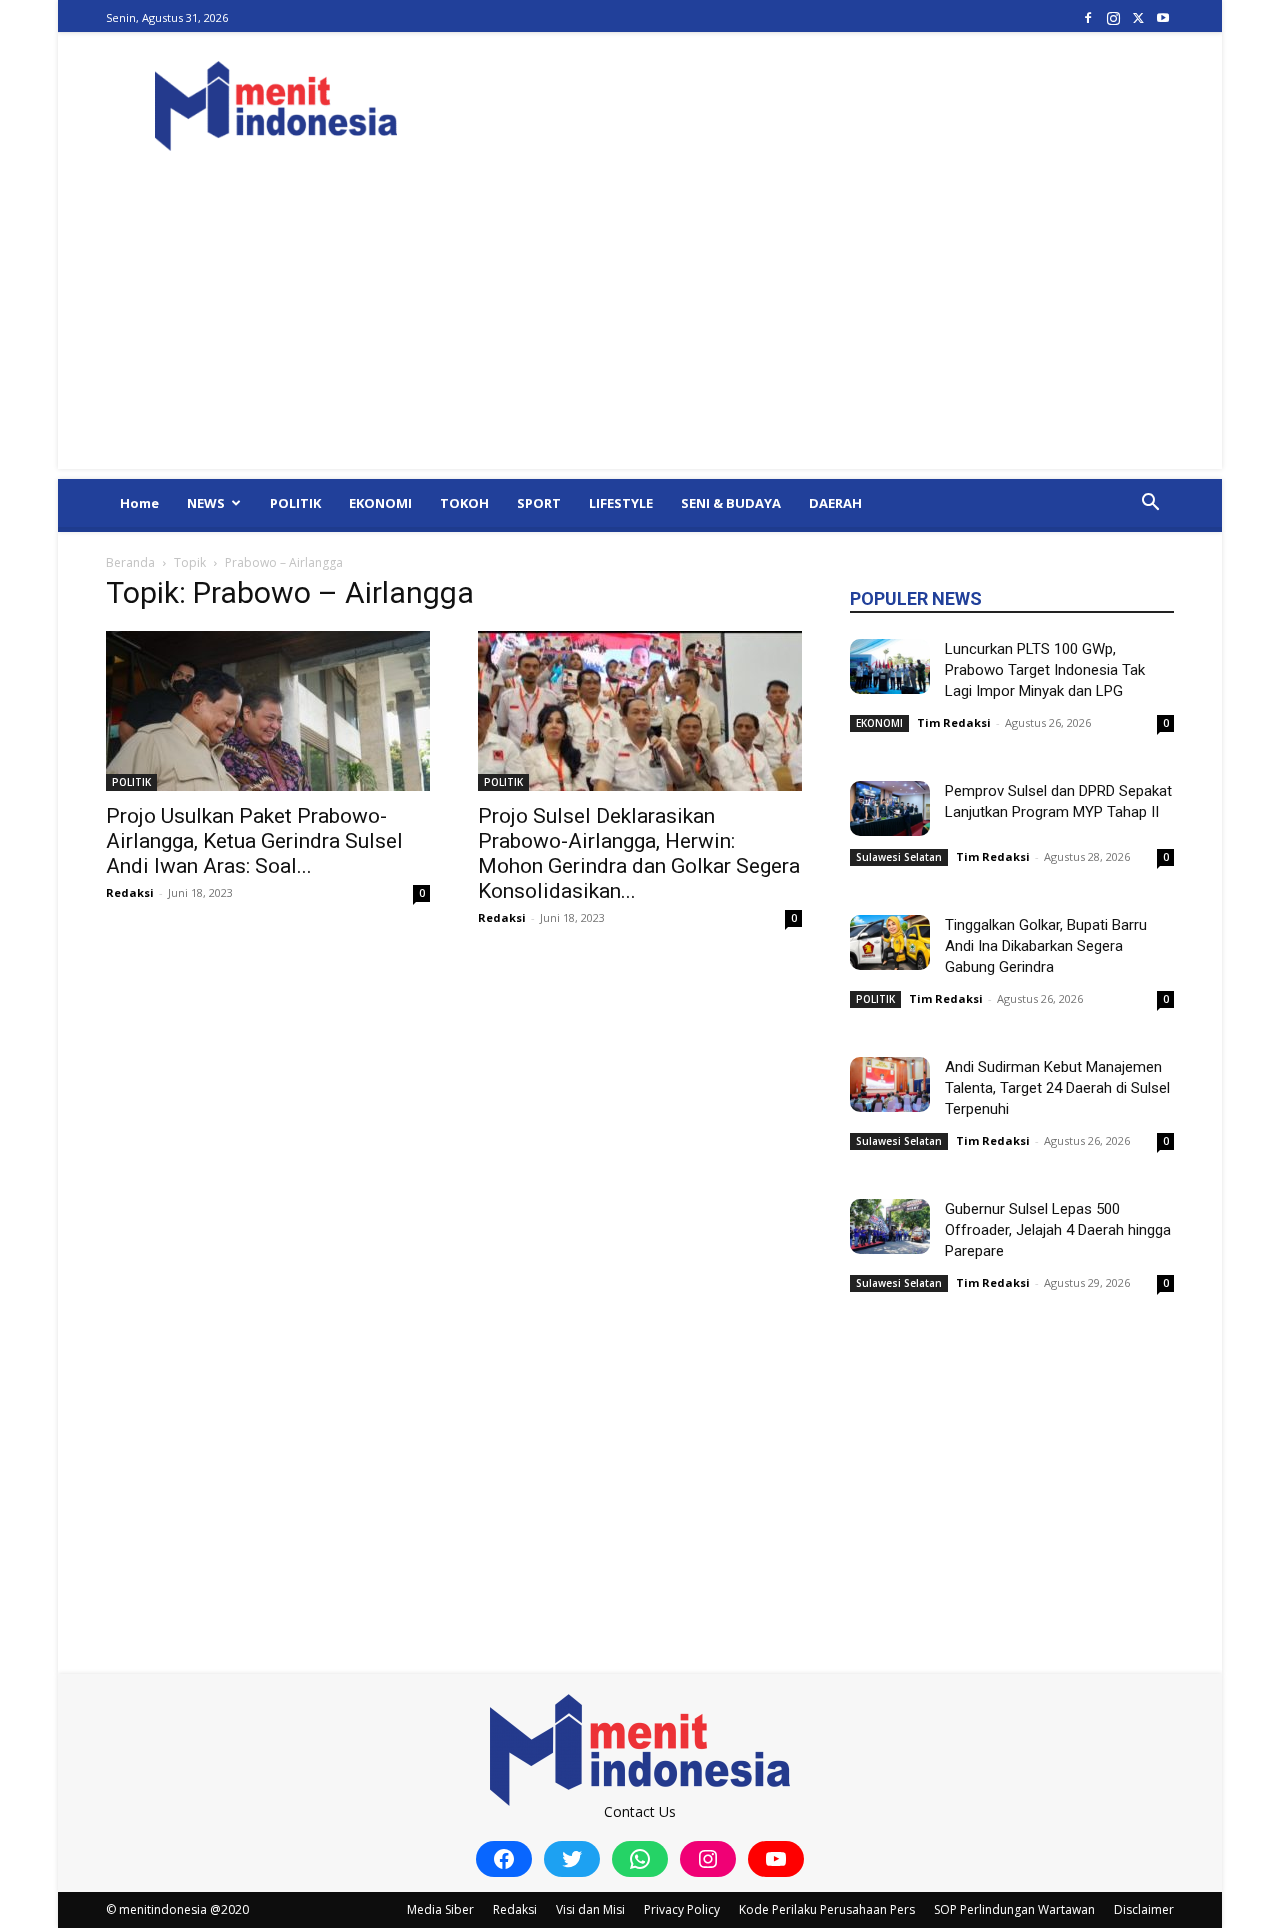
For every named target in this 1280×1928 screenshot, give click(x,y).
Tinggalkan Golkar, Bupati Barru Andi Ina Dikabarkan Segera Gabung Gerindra (1046, 946)
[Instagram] (1113, 17)
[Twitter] (1138, 17)
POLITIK (295, 503)
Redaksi (130, 892)
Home (139, 503)
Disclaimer (1144, 1909)
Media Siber (440, 1909)
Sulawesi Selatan (899, 857)
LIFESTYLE (621, 503)
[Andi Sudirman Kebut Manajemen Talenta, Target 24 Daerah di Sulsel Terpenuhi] (890, 1084)
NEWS (206, 503)
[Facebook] (1088, 17)
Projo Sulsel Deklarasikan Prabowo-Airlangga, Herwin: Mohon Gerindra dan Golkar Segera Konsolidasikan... (639, 853)
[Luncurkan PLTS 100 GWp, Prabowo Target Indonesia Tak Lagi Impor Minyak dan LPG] (890, 666)
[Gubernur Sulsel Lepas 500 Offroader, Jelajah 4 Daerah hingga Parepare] (890, 1226)
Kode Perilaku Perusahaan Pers (827, 1909)
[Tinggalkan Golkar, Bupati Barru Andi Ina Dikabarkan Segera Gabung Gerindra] (890, 942)
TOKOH (464, 503)
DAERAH (835, 503)
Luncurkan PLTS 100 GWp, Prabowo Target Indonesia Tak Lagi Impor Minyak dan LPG (1045, 670)
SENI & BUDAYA (731, 503)
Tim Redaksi (954, 722)
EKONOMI (380, 503)
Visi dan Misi (590, 1909)
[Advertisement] (640, 329)
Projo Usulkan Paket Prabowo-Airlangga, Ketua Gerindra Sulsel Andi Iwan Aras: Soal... (254, 841)
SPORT (539, 503)
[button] (1150, 504)
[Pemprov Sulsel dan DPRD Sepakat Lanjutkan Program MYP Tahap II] (890, 808)
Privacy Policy (682, 1909)
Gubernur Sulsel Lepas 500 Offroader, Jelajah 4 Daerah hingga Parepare (1058, 1230)
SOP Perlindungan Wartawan (1014, 1909)
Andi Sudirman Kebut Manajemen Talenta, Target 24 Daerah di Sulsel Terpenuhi (1057, 1088)
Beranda (130, 562)
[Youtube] (1163, 17)
